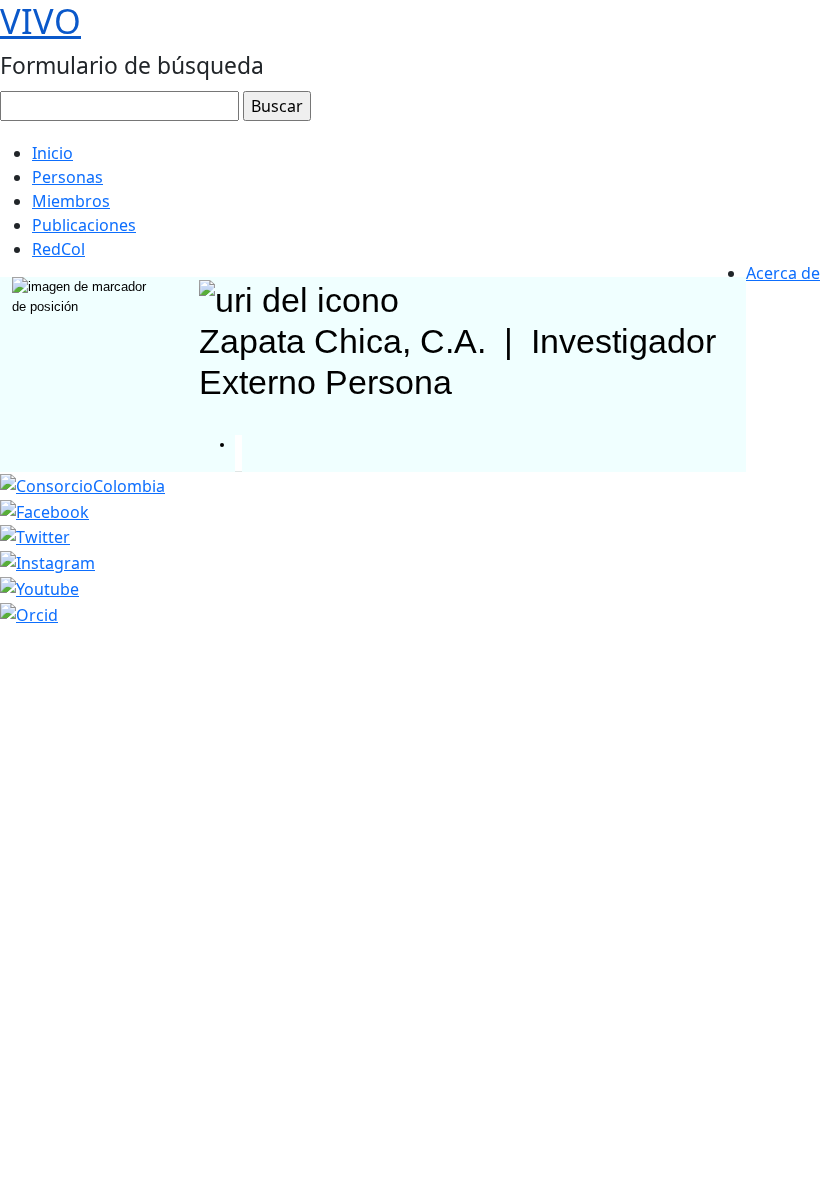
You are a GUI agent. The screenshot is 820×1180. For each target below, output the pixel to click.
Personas (67, 177)
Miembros (71, 201)
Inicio (52, 153)
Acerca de (783, 273)
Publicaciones (84, 225)
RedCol (58, 249)
